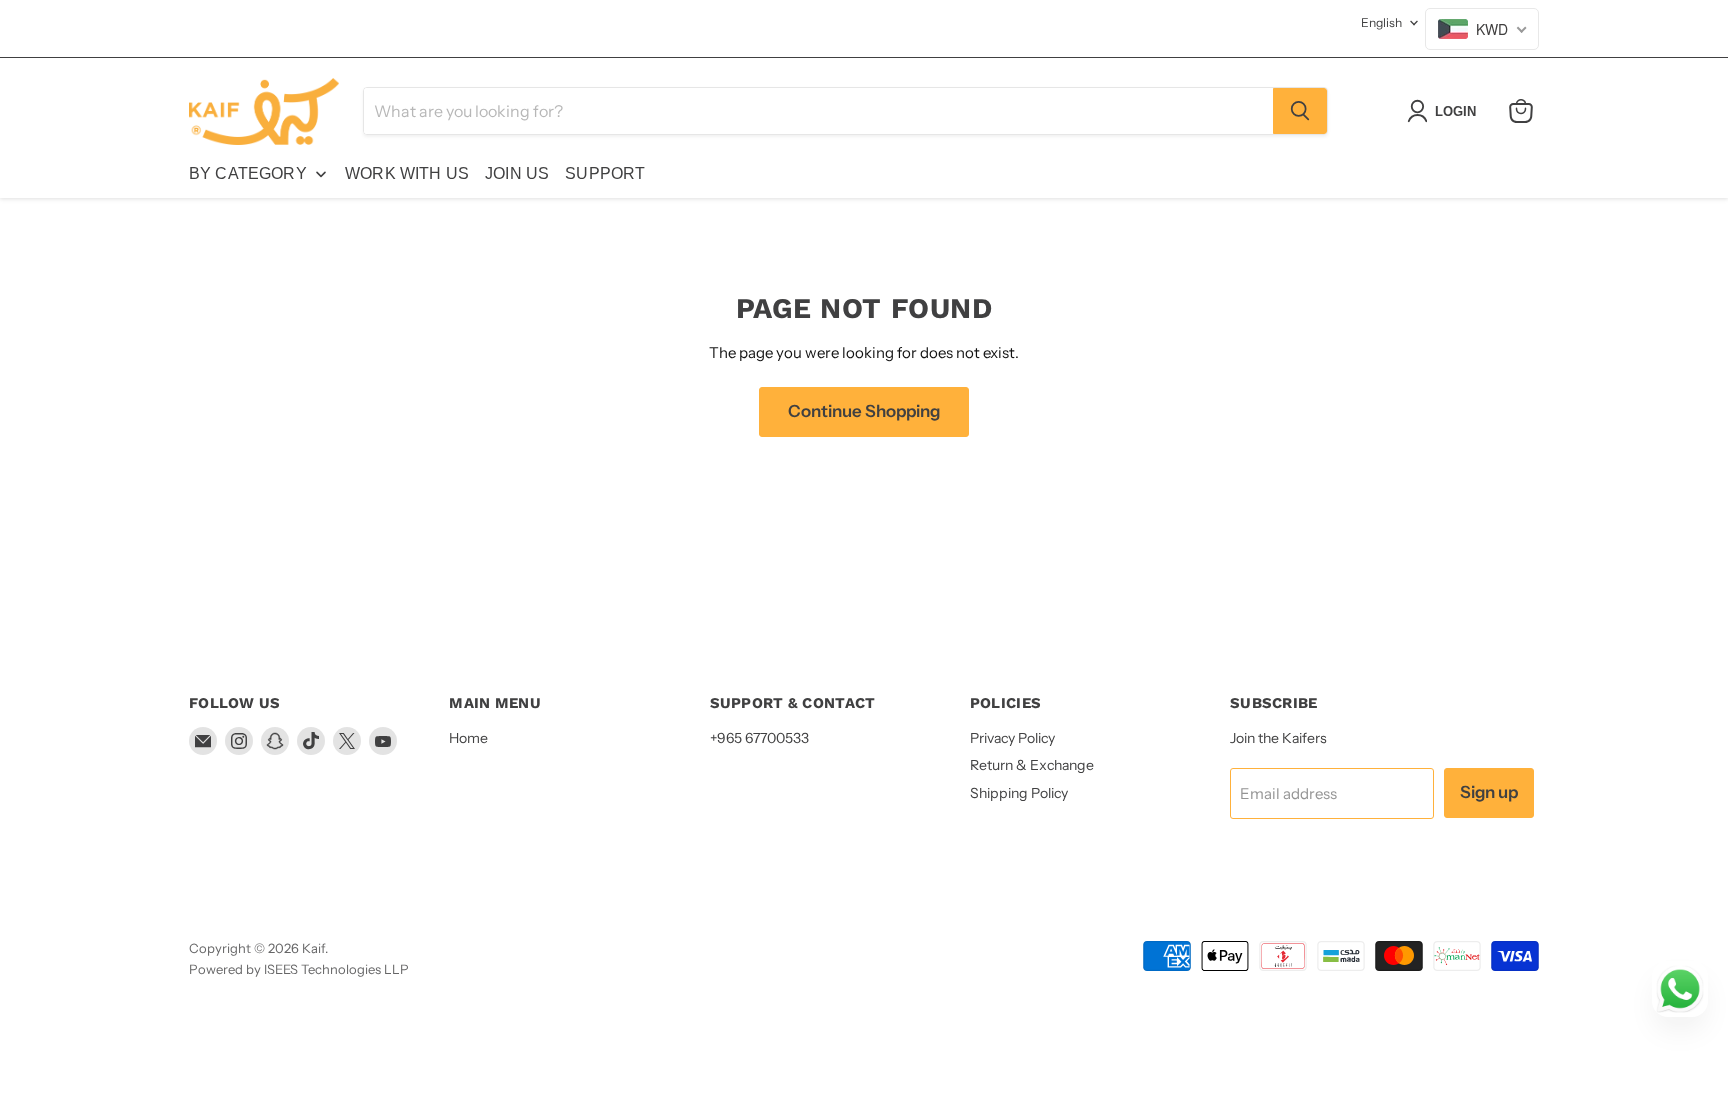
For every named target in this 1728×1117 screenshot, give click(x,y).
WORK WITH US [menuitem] (407, 173)
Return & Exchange (1032, 765)
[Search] (1300, 111)
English (1381, 22)
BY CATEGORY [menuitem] (248, 173)
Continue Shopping (864, 411)
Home (468, 738)
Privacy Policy (1012, 738)
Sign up (1489, 792)
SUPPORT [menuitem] (605, 173)
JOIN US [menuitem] (517, 173)
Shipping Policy (1019, 793)
